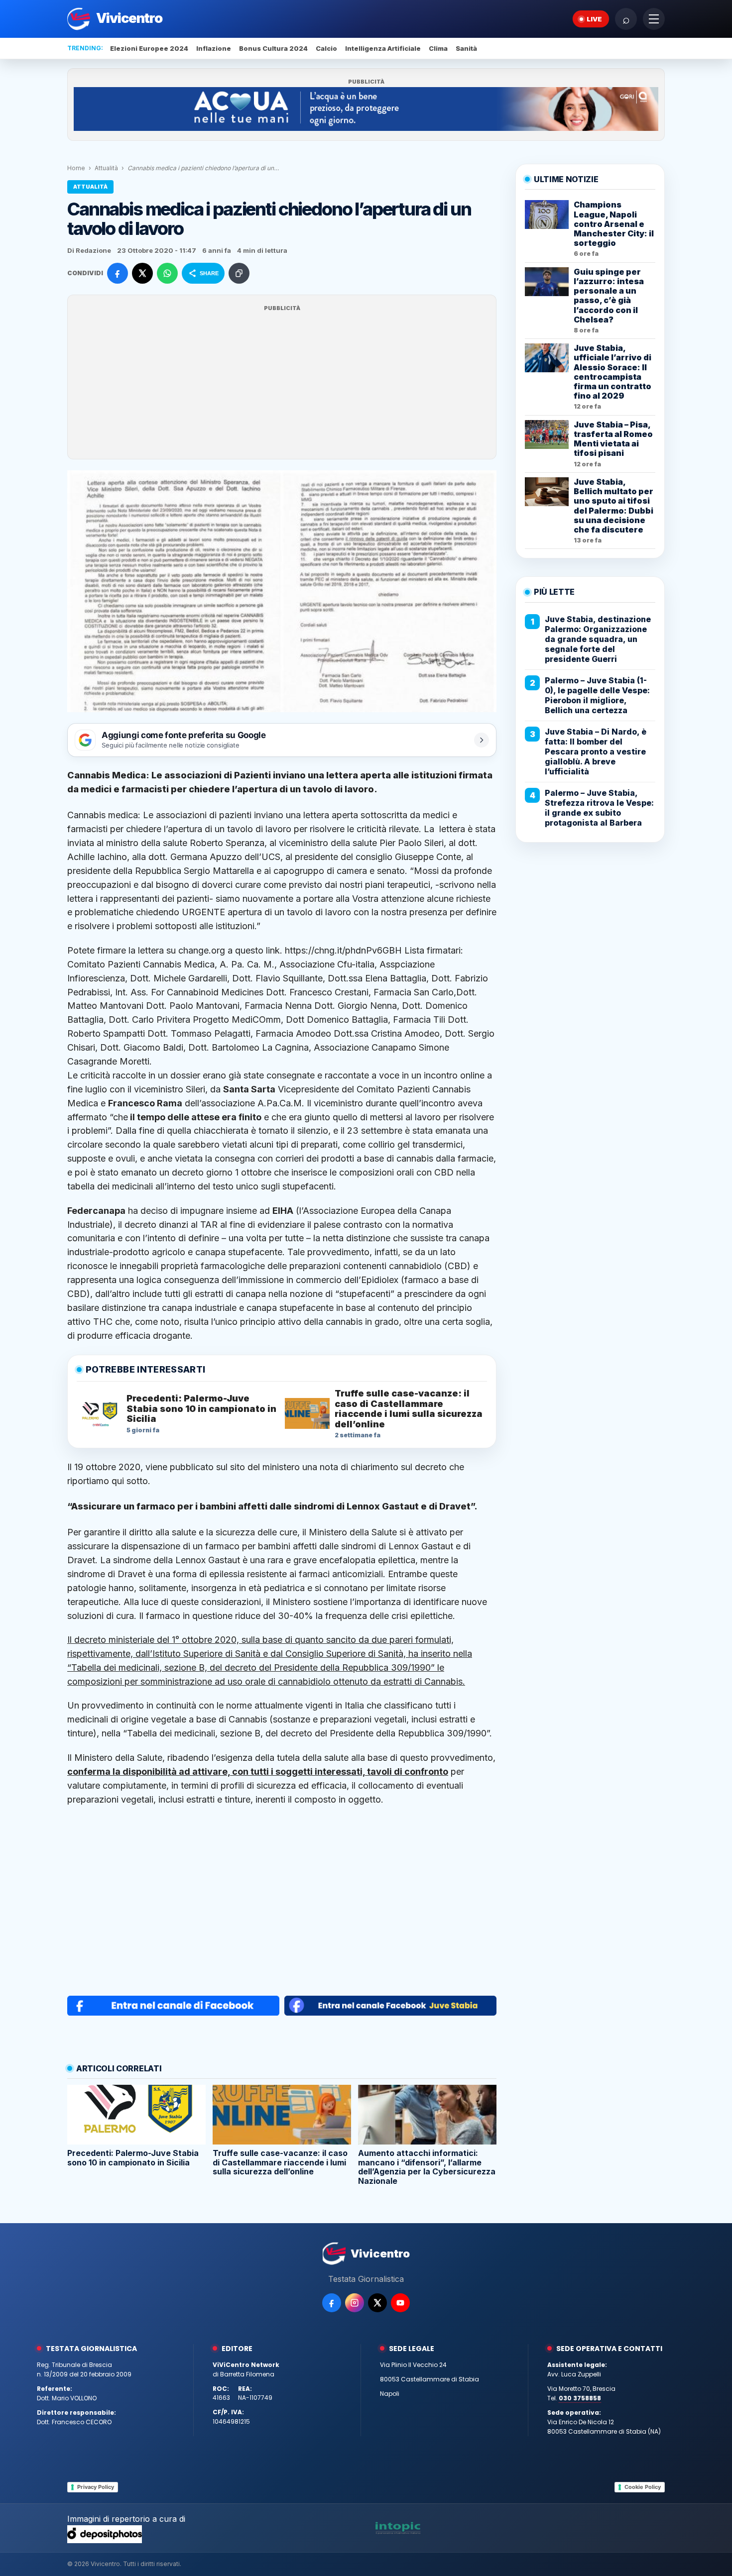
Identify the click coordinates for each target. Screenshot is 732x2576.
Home (76, 168)
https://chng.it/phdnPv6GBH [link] (345, 950)
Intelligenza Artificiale (383, 48)
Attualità (106, 168)
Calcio (326, 48)
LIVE (594, 19)
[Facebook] (332, 2303)
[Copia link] (239, 273)
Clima (438, 48)
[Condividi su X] (142, 273)
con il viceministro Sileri (157, 1089)
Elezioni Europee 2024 (149, 48)
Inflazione (214, 48)
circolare (85, 1144)
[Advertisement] (282, 383)
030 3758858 (580, 2398)
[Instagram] (355, 2303)
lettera (452, 829)
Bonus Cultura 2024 (273, 48)
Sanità (466, 48)
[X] (377, 2303)
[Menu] (654, 19)
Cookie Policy (643, 2487)
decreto (188, 1172)
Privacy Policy (96, 2487)
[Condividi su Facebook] (118, 273)
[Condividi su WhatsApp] (167, 273)
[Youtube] (400, 2303)
